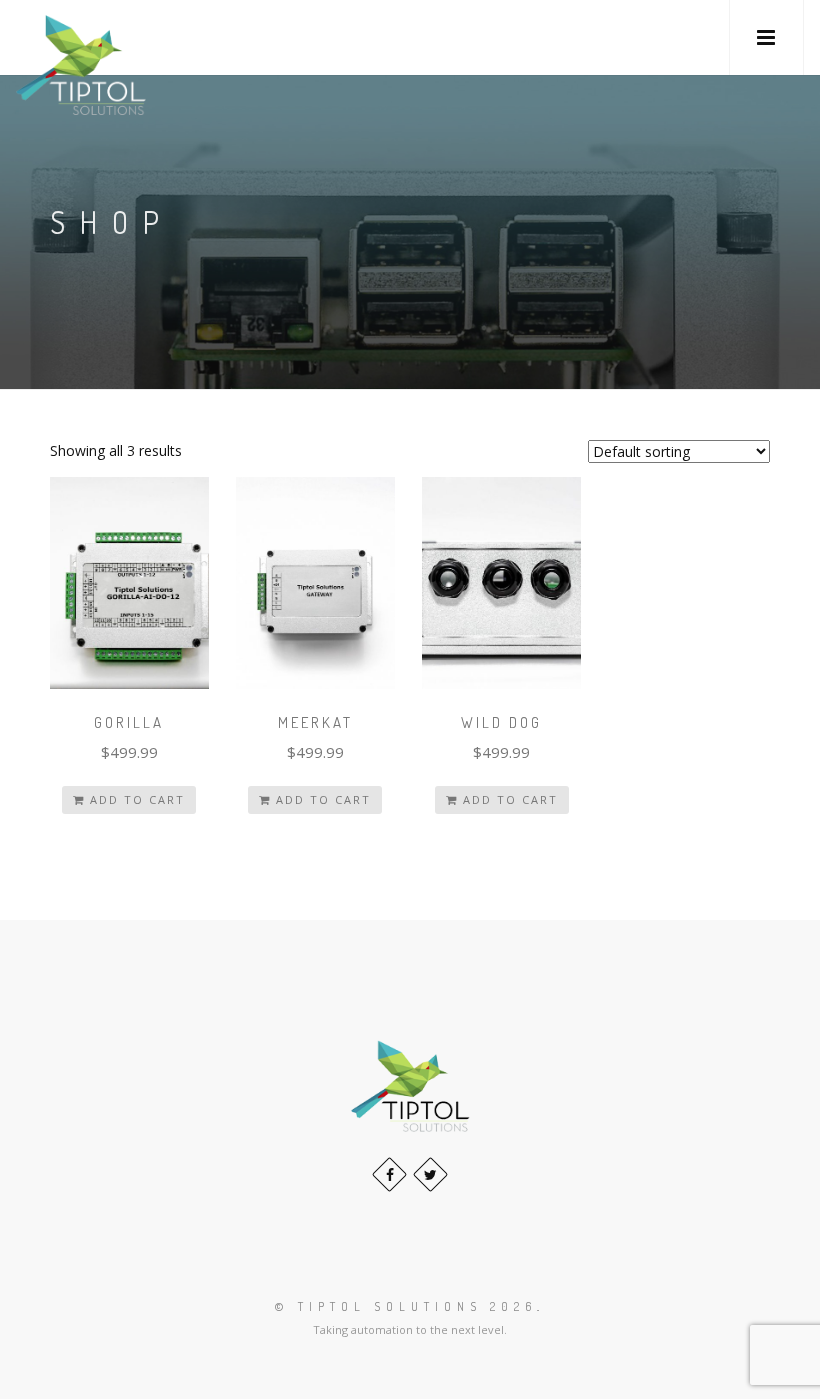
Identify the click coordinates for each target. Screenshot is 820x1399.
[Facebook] (389, 1174)
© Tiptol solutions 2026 (406, 1306)
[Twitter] (430, 1174)
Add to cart (137, 799)
